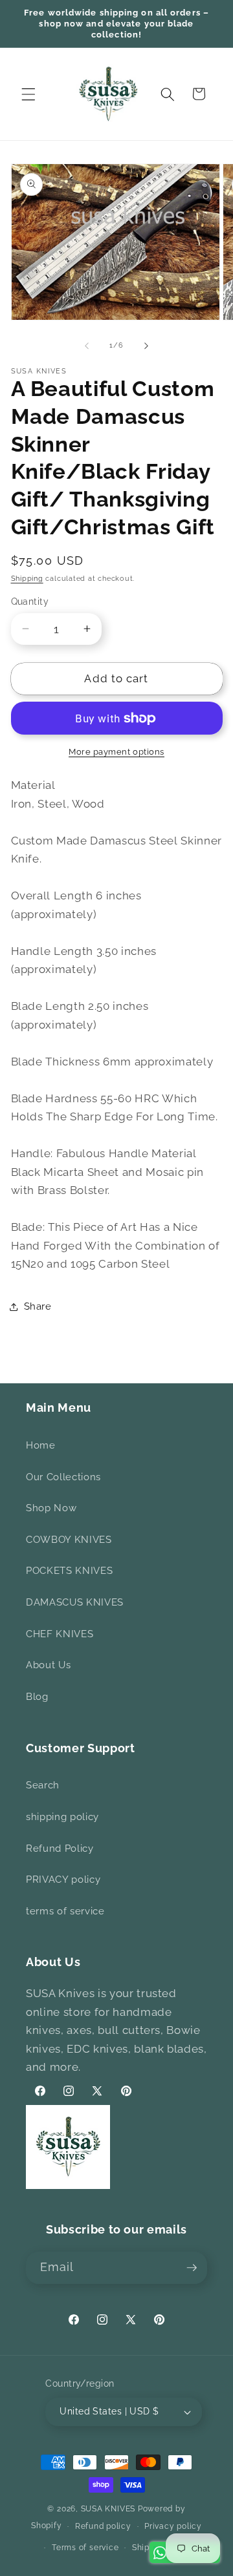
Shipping (27, 579)
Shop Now (51, 1508)
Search (43, 1785)
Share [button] (38, 1306)
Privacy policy (173, 2526)
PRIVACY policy (63, 1880)
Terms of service (85, 2548)
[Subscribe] (192, 2268)
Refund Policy (60, 1848)
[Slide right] (146, 346)
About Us (48, 1665)
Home (41, 1445)
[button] (28, 94)
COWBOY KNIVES (69, 1540)
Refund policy (103, 2526)
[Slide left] (87, 346)
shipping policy (62, 1817)
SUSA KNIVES (108, 2509)
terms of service (65, 1911)
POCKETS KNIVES (69, 1571)
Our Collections (63, 1477)
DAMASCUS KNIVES (75, 1602)
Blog (37, 1697)
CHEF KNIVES (60, 1634)
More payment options (116, 752)
